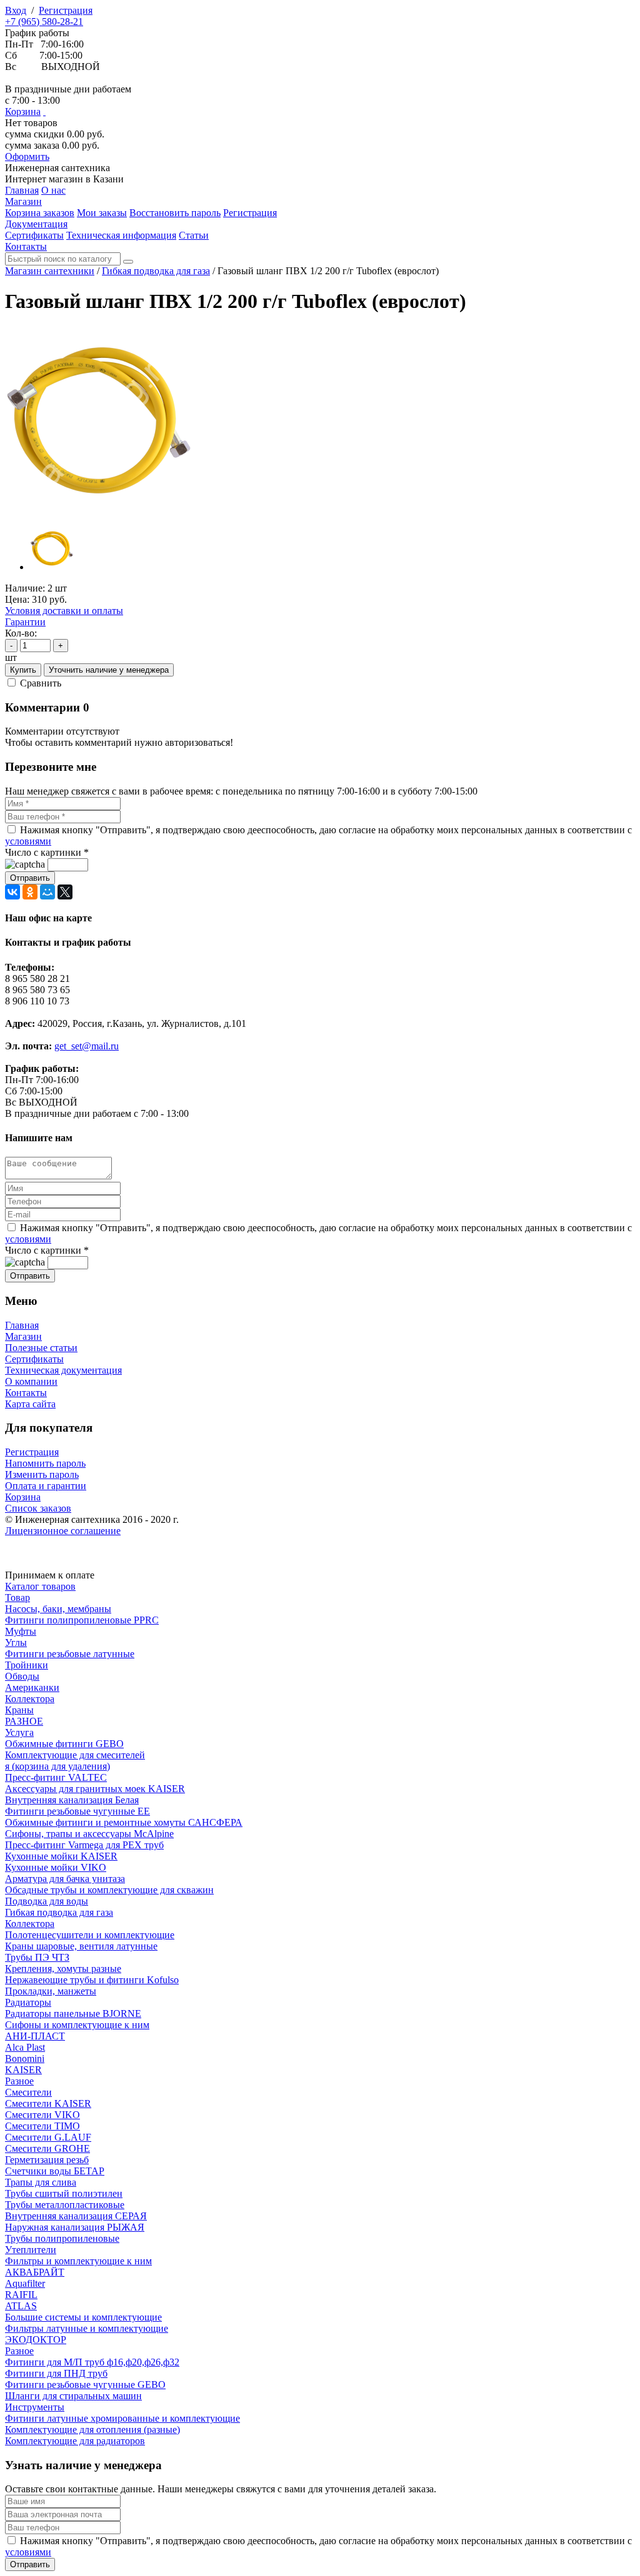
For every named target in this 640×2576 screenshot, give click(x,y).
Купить (23, 670)
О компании (31, 1381)
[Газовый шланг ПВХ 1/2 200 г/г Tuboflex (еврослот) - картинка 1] (99, 511)
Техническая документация (63, 1370)
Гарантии (25, 622)
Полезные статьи (41, 1348)
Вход (16, 10)
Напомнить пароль (45, 1463)
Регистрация (66, 10)
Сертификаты (34, 1359)
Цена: (17, 599)
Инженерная (57, 168)
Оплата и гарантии (46, 1486)
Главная (22, 1325)
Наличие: (25, 588)
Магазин (23, 1336)
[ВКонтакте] (12, 892)
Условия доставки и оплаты (64, 611)
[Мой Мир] (47, 892)
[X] (65, 892)
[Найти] (128, 262)
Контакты (26, 1393)
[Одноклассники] (30, 892)
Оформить (27, 156)
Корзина (23, 111)
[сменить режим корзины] (44, 111)
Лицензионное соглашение (63, 1531)
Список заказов (38, 1508)
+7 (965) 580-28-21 (44, 22)
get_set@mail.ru (87, 1046)
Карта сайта (30, 1404)
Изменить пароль (42, 1474)
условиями (28, 841)
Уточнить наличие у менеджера (109, 670)
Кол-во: (21, 633)
